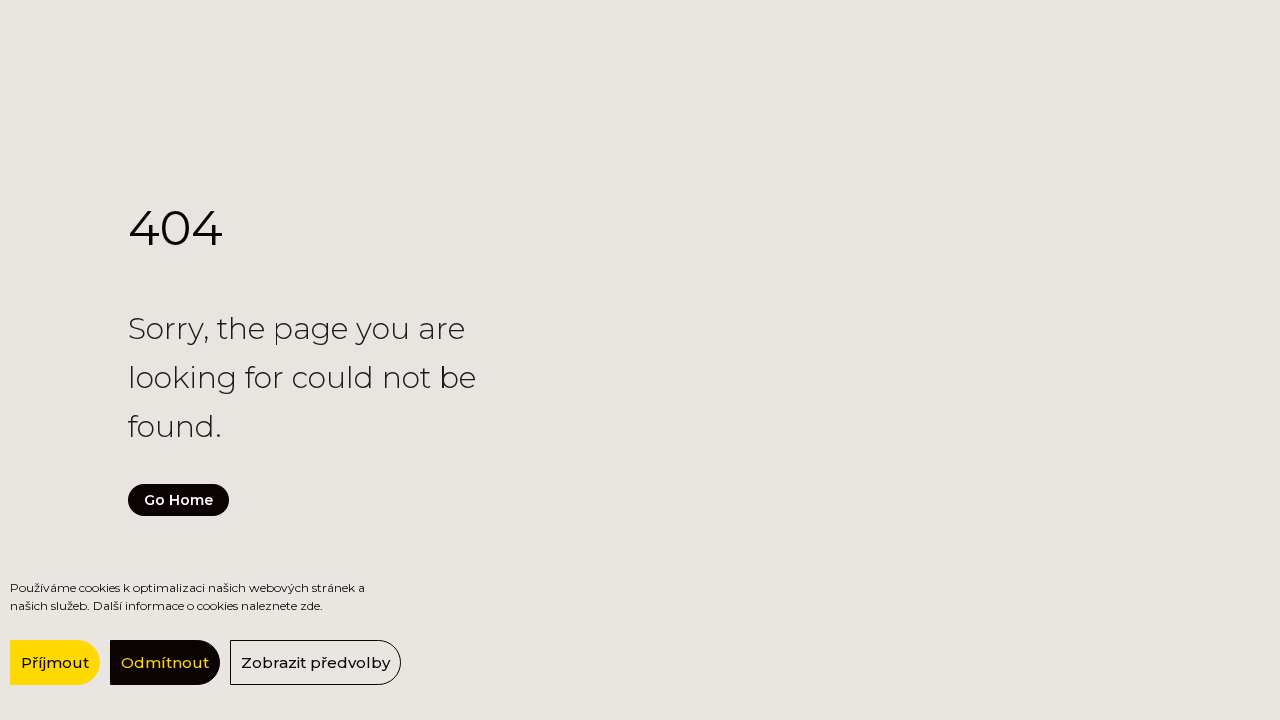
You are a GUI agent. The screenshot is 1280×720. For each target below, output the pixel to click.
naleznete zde (280, 605)
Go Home (178, 500)
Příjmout (55, 662)
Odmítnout (165, 662)
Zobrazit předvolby (315, 662)
